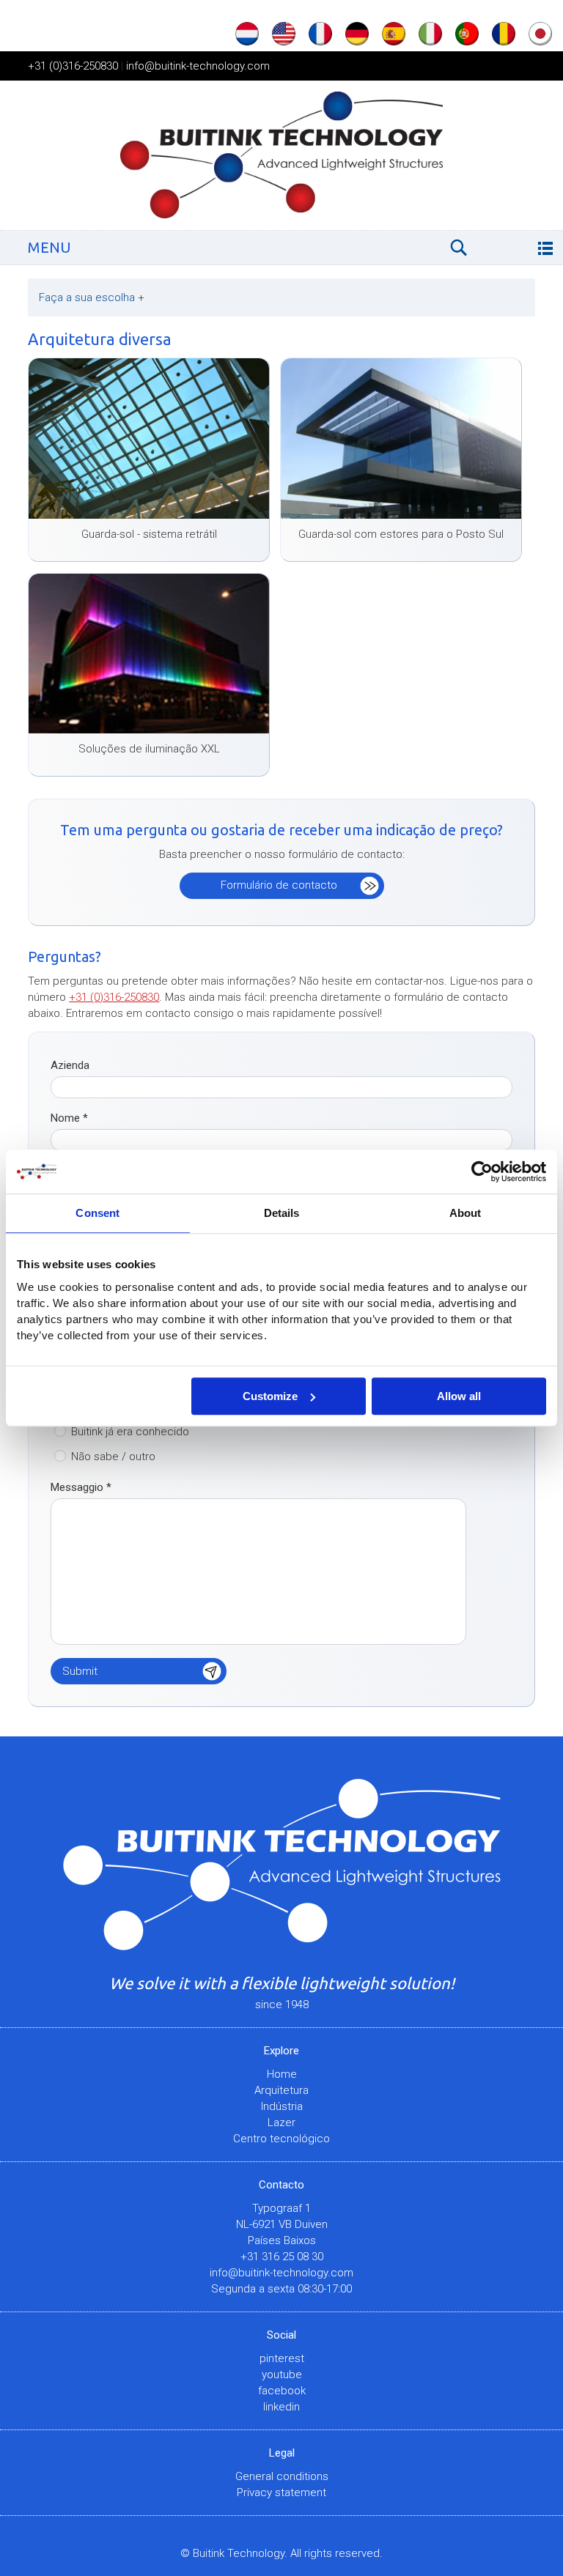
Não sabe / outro (113, 1457)
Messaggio (81, 1487)
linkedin (281, 2407)
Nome (69, 1118)
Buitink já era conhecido (130, 1432)
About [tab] (466, 1213)
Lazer (281, 2122)
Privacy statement (281, 2492)
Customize (270, 1396)
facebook (282, 2391)
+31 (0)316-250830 (73, 66)
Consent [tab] (97, 1213)
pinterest (282, 2358)
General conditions (282, 2476)
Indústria (282, 2106)
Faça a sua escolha (92, 297)
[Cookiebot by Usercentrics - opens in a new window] (482, 1172)
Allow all (459, 1396)
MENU (49, 247)
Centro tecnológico (281, 2139)
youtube (282, 2375)
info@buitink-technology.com (198, 66)
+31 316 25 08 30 (282, 2257)
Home (282, 2074)
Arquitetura (281, 2090)
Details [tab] (282, 1213)
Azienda (70, 1065)
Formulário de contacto (279, 885)
